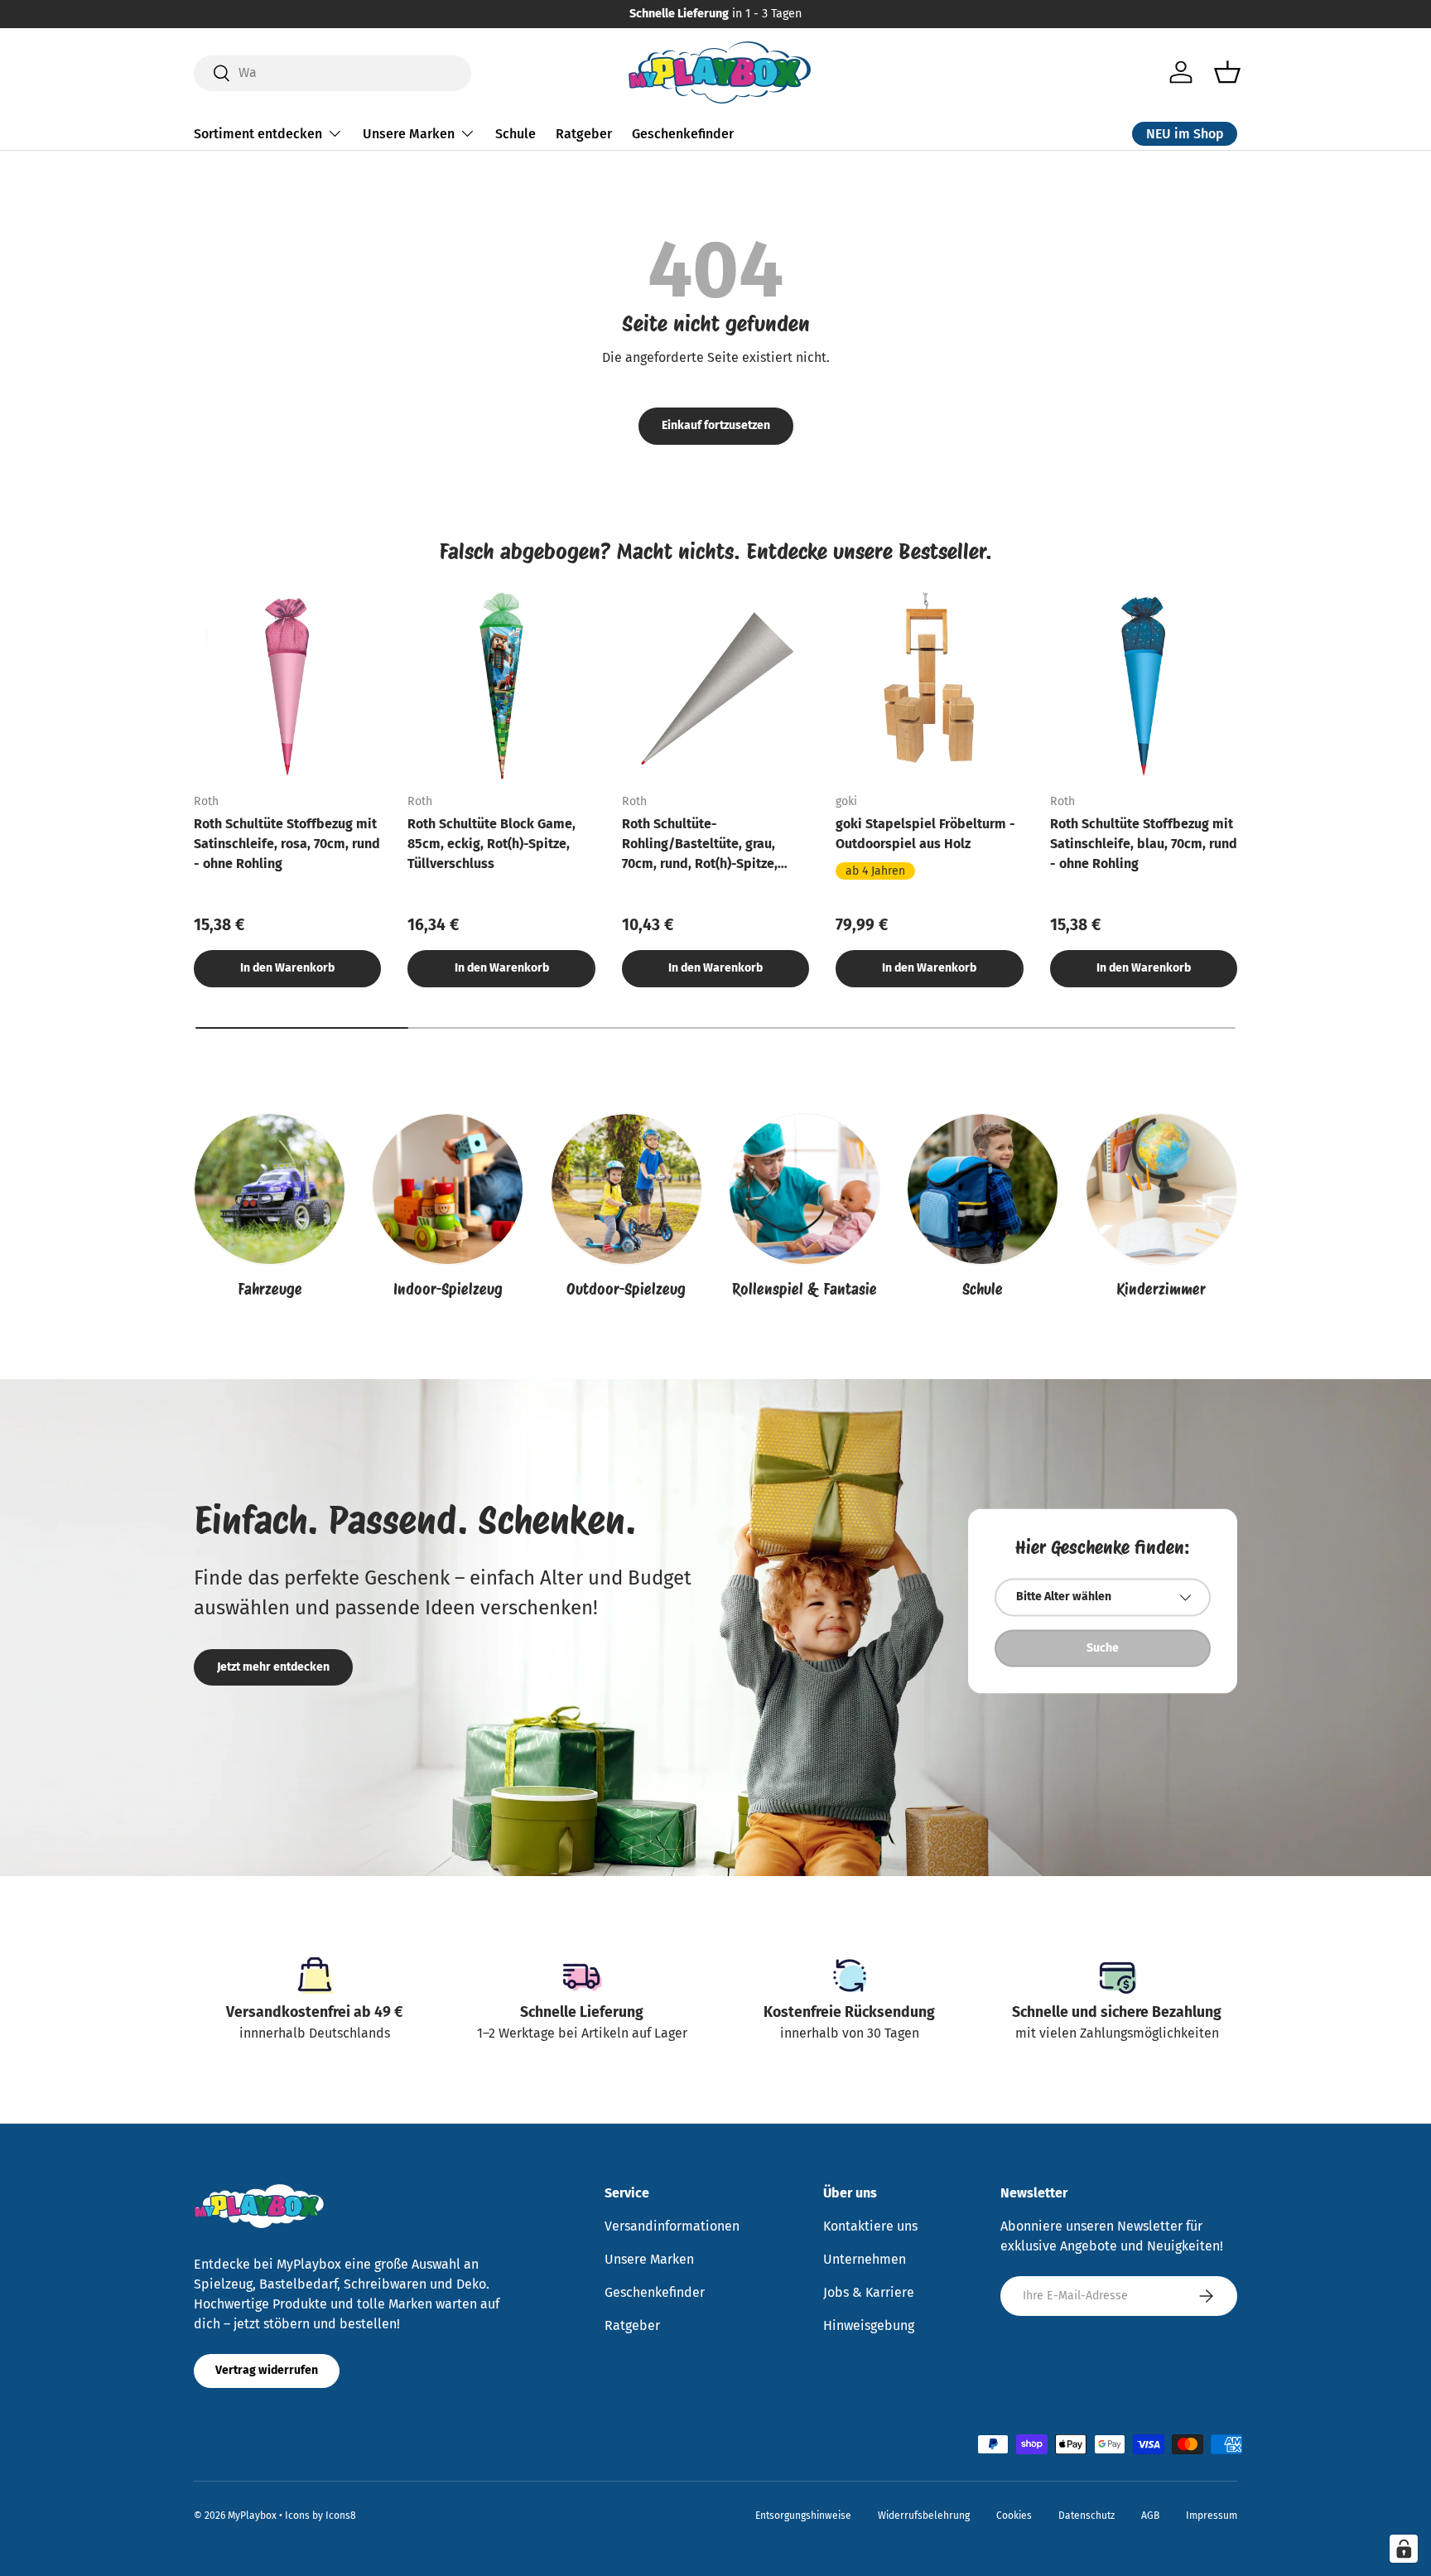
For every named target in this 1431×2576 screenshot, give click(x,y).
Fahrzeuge (270, 1289)
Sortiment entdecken (258, 133)
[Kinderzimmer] (1161, 1189)
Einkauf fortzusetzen (716, 425)
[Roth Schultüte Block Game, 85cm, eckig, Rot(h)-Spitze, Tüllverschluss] (501, 686)
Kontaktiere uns (870, 2226)
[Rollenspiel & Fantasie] (805, 1189)
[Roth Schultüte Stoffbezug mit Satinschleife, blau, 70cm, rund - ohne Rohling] (1144, 686)
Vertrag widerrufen (267, 2370)
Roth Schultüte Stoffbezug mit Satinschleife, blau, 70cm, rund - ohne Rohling (1144, 844)
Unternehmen (865, 2259)
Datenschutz (1086, 2516)
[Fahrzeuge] (270, 1189)
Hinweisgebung (869, 2325)
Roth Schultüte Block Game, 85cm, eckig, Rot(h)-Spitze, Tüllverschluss (491, 844)
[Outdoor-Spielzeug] (626, 1189)
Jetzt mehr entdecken (273, 1667)
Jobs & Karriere (869, 2292)
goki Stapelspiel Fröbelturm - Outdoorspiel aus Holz (925, 834)
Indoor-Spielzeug (448, 1289)
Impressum (1212, 2516)
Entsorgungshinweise (803, 2516)
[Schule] (983, 1189)
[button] (1227, 72)
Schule (516, 133)
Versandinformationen (672, 2226)
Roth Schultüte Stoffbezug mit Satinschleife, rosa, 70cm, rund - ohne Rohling (287, 844)
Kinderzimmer (1161, 1289)
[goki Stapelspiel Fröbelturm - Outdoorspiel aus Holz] (929, 686)
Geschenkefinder (683, 133)
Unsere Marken (409, 133)
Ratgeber (584, 133)
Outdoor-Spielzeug (626, 1289)
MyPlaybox (252, 2516)
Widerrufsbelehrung (924, 2516)
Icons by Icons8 (320, 2516)
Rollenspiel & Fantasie (805, 1289)
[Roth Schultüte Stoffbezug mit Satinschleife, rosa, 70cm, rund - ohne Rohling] (287, 686)
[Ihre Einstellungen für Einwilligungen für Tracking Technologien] (1404, 2549)
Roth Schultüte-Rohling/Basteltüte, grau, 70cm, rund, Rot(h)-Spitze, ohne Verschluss (700, 845)
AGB (1150, 2516)
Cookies (1014, 2516)
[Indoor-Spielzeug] (448, 1189)
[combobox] (332, 72)
